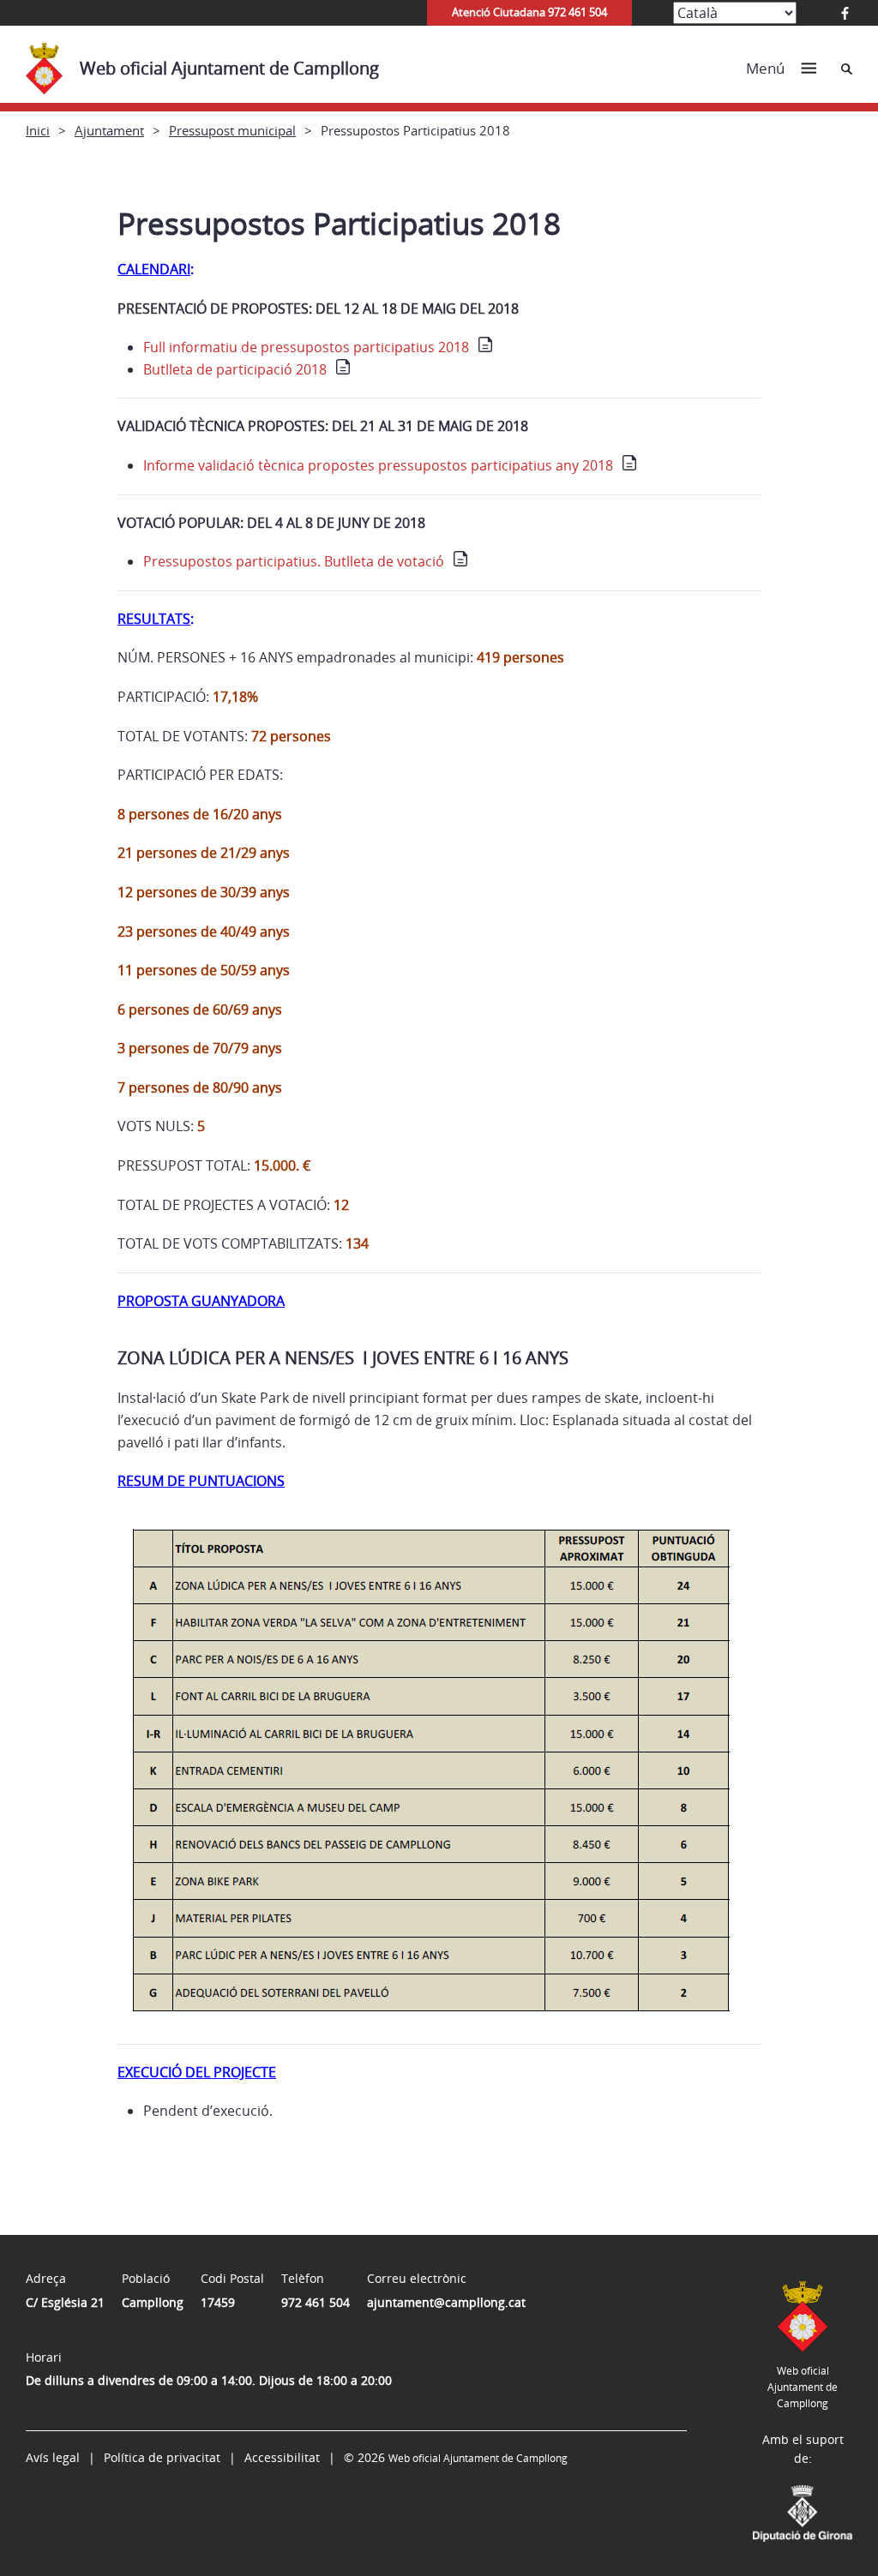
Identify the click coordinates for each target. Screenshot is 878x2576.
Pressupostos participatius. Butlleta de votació (294, 561)
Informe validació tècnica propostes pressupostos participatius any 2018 (378, 465)
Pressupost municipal (232, 130)
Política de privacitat (162, 2457)
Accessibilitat (282, 2457)
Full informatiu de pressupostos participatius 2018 (306, 347)
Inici (38, 130)
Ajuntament (109, 130)
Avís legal (53, 2457)
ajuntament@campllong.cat (446, 2302)
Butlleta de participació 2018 (235, 369)
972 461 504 (316, 2302)
